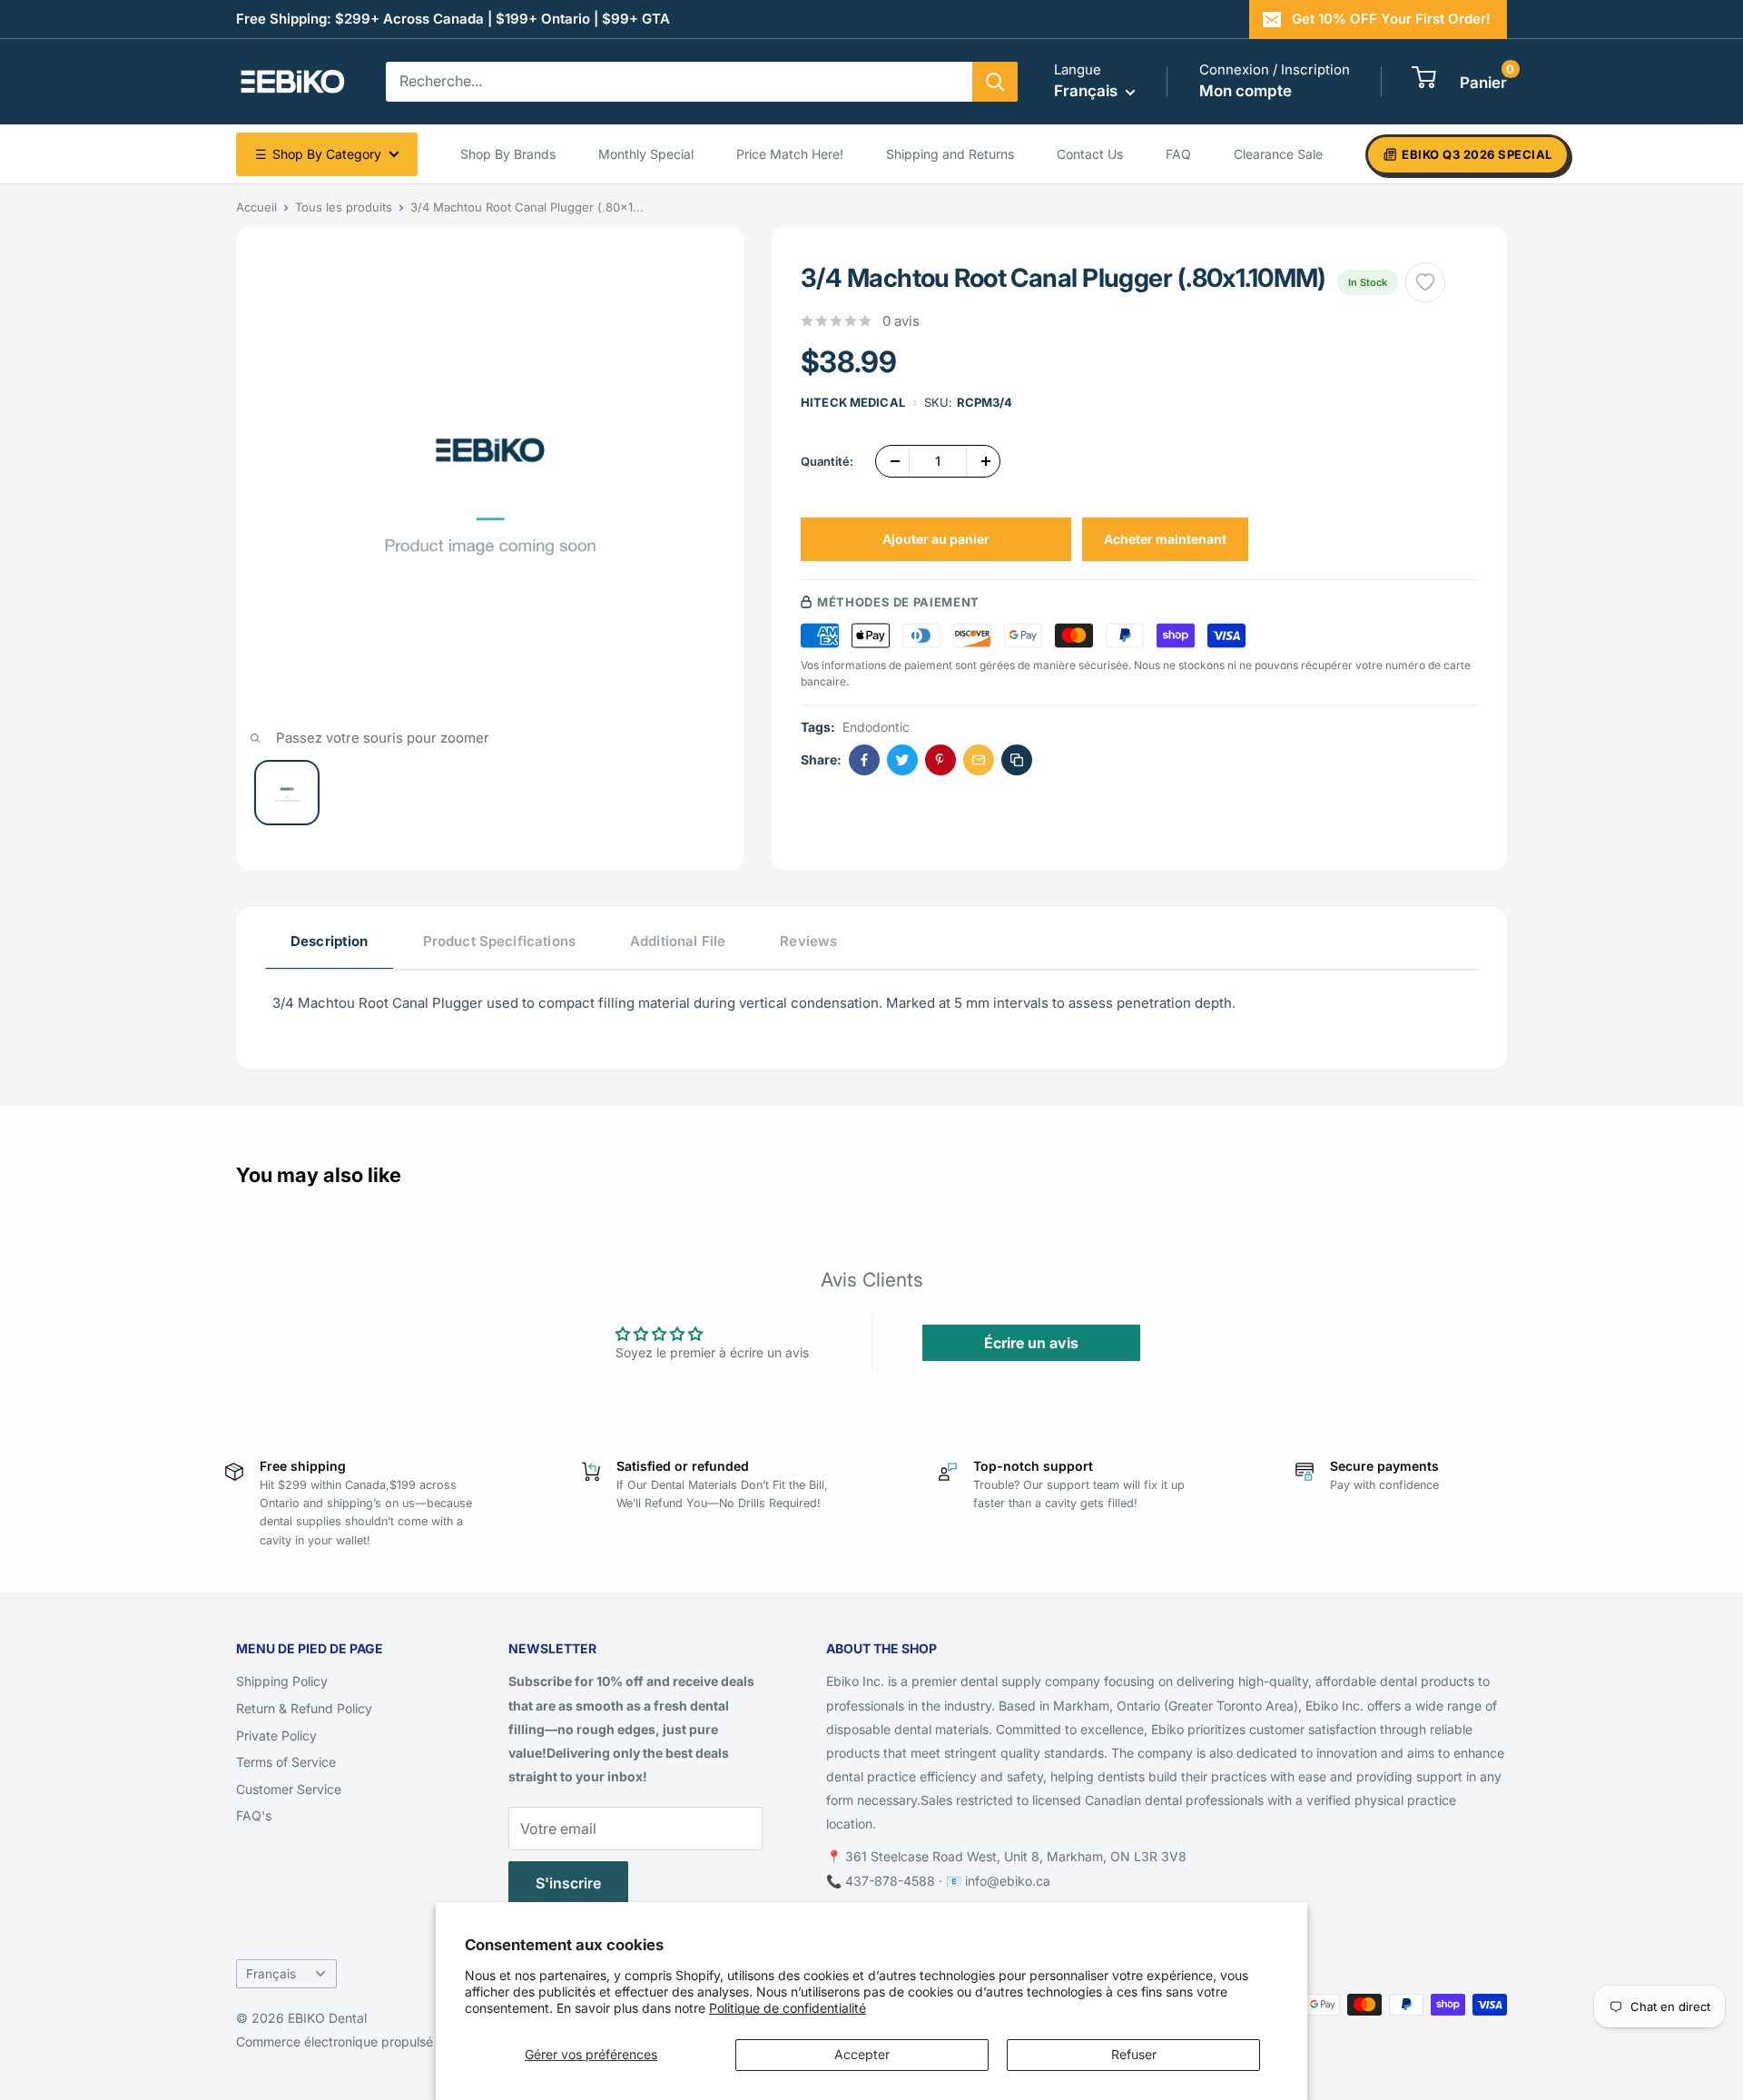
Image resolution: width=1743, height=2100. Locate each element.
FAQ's (254, 1815)
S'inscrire (568, 1883)
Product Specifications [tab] (499, 941)
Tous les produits (344, 207)
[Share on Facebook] (864, 760)
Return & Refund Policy (304, 1708)
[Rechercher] (995, 82)
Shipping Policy (282, 1681)
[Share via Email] (979, 760)
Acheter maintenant (1165, 539)
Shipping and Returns (950, 154)
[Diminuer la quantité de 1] (892, 461)
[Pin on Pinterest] (940, 760)
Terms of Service (286, 1762)
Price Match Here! (790, 154)
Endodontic (876, 727)
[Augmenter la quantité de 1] (983, 461)
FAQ (1178, 154)
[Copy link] (1017, 760)
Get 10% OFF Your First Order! (1391, 19)
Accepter (862, 2054)
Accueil (256, 207)
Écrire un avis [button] (1031, 1343)
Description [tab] (330, 941)
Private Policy (276, 1735)
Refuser (1134, 2054)
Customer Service (289, 1789)
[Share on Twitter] (902, 760)
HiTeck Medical (853, 402)
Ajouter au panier (936, 539)
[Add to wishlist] (1425, 282)
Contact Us (1090, 154)
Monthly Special (646, 154)
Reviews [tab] (808, 941)
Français (271, 1974)
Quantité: (827, 461)
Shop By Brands (508, 154)
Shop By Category (318, 154)
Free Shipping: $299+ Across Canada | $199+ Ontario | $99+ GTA (453, 19)
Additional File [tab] (678, 941)
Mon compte (1246, 91)
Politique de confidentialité (788, 2008)
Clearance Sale (1278, 154)
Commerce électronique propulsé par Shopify (371, 2041)
